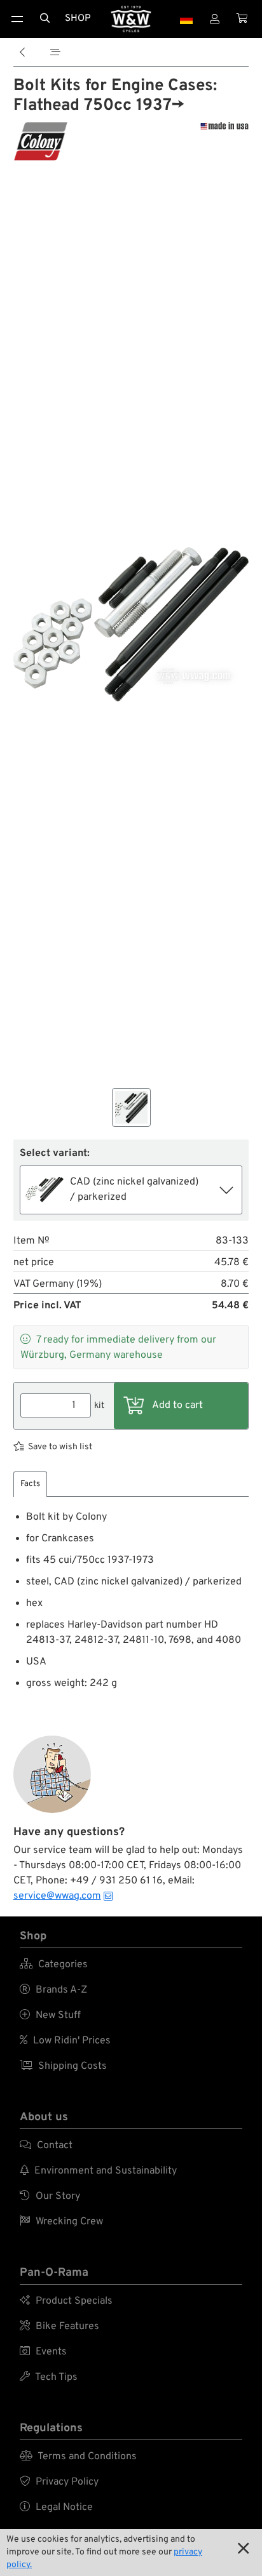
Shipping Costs (63, 2066)
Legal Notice (56, 2507)
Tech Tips (49, 2377)
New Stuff (50, 2015)
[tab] (30, 1484)
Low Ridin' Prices (65, 2041)
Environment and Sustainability (98, 2171)
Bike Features (59, 2327)
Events (43, 2352)
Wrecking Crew (61, 2222)
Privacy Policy (59, 2482)
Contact (46, 2146)
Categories (54, 1965)
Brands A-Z (53, 1990)
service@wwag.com (57, 1896)
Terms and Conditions (78, 2457)
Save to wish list (60, 1447)
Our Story (50, 2196)
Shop (78, 19)
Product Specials (66, 2301)
